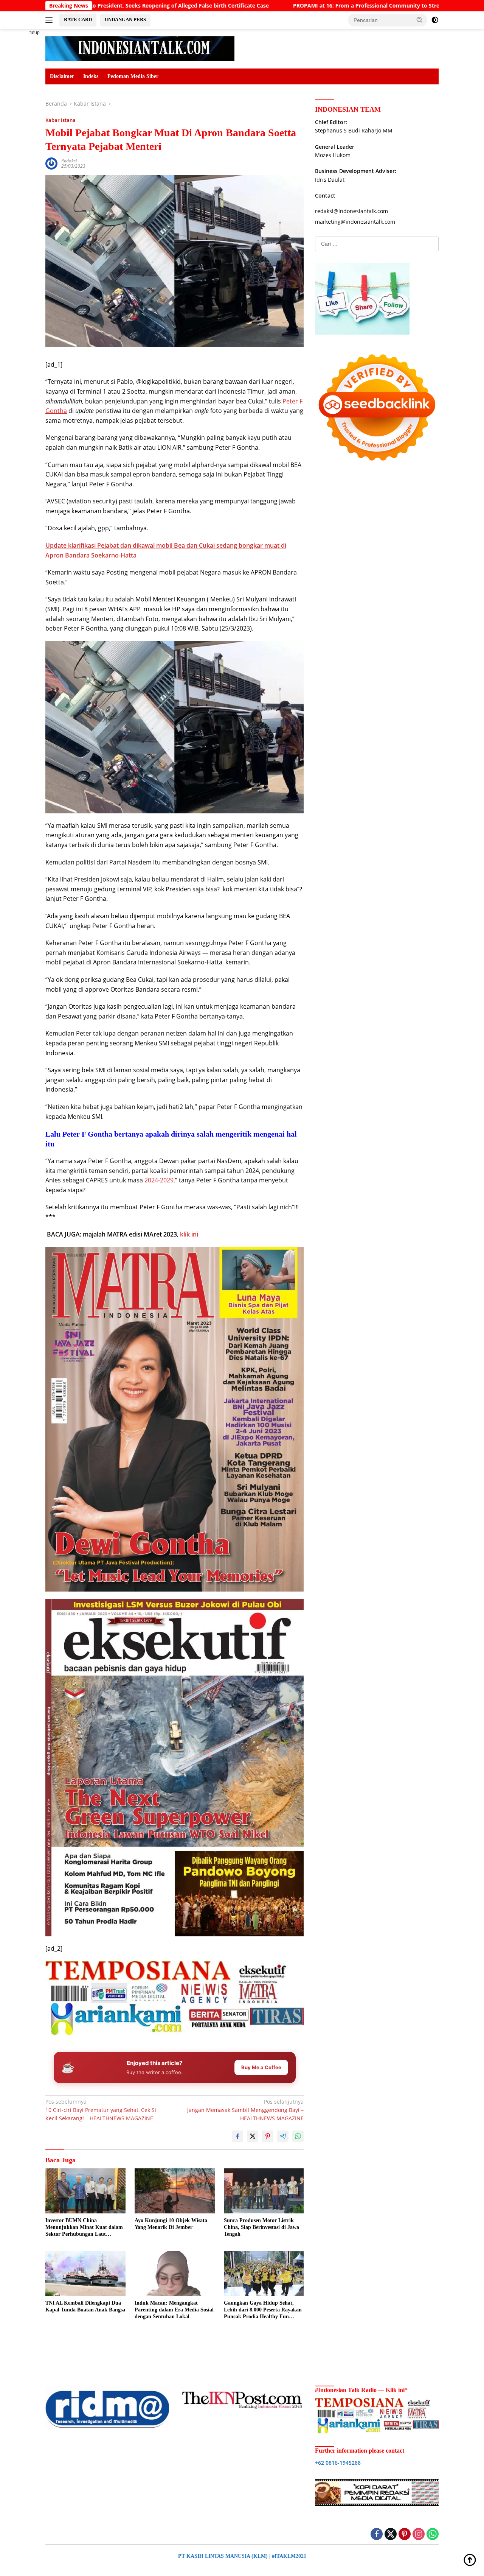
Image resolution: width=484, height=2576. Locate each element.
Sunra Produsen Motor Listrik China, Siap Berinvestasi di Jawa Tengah (261, 2227)
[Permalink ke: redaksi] (51, 163)
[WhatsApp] (433, 2535)
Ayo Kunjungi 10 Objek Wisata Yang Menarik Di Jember (171, 2224)
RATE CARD (78, 19)
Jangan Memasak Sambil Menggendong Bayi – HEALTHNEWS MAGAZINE (245, 2110)
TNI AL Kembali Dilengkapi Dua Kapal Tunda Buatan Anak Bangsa (85, 2306)
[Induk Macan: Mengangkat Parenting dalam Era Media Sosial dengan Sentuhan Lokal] (175, 2273)
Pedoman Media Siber (133, 76)
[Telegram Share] (283, 2136)
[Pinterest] (405, 2535)
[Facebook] (377, 2535)
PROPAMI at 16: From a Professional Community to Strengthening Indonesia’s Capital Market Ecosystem (306, 6)
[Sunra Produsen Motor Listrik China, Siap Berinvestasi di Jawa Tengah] (264, 2191)
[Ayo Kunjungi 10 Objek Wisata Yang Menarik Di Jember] (175, 2191)
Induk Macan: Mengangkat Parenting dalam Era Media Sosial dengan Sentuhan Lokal (174, 2310)
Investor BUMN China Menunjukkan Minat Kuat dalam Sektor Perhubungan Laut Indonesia (84, 2228)
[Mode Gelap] (435, 20)
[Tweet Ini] (253, 2136)
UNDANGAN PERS (125, 19)
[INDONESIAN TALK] (140, 48)
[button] (420, 20)
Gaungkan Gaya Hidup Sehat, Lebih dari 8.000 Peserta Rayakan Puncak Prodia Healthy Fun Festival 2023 (263, 2310)
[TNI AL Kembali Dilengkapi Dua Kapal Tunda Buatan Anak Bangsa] (85, 2273)
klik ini (189, 1234)
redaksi (69, 161)
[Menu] (50, 20)
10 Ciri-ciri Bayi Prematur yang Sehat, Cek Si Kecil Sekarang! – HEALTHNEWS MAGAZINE (101, 2110)
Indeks (91, 76)
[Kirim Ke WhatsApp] (298, 2136)
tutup (35, 33)
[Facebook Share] (237, 2136)
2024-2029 (159, 1180)
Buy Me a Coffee (261, 2067)
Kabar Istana (60, 120)
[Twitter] (391, 2535)
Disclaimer (62, 76)
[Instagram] (419, 2535)
